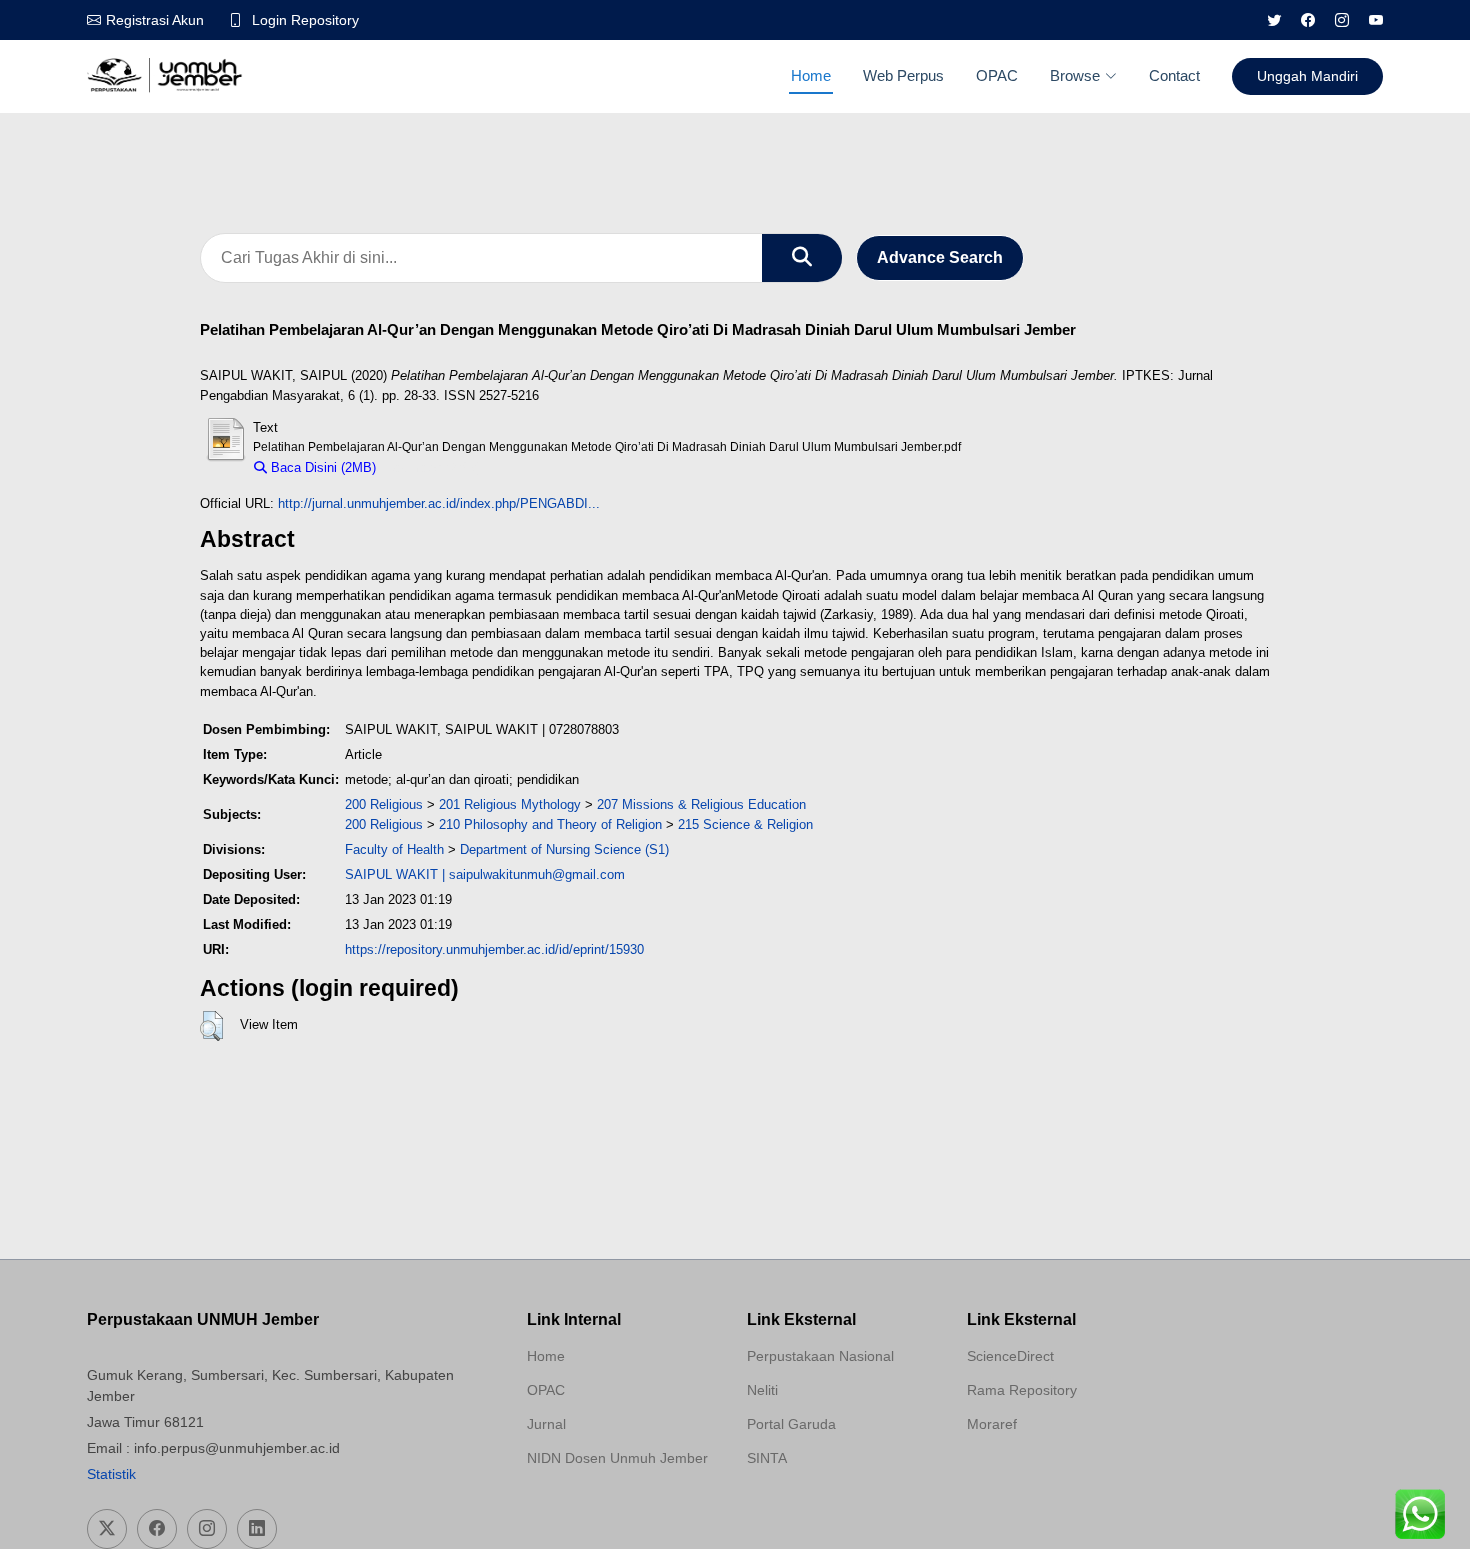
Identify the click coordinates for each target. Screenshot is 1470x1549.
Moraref (992, 1424)
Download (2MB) (433, 467)
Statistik (111, 1474)
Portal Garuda (791, 1424)
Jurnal (546, 1424)
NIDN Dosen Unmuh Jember (617, 1458)
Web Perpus (903, 75)
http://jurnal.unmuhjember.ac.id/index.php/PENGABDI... (439, 503)
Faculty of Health (394, 849)
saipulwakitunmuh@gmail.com (537, 874)
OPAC (997, 75)
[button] (211, 1026)
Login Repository (305, 20)
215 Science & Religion (745, 824)
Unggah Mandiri (1307, 76)
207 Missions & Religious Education (701, 804)
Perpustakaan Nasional (820, 1356)
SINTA (767, 1458)
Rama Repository (1022, 1390)
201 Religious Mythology (510, 804)
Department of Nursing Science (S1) (564, 849)
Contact (1174, 75)
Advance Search (940, 257)
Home (811, 75)
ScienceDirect (1010, 1356)
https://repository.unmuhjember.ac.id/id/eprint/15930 (494, 949)
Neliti (762, 1390)
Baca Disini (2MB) (321, 467)
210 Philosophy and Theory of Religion (550, 824)
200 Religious (384, 804)
